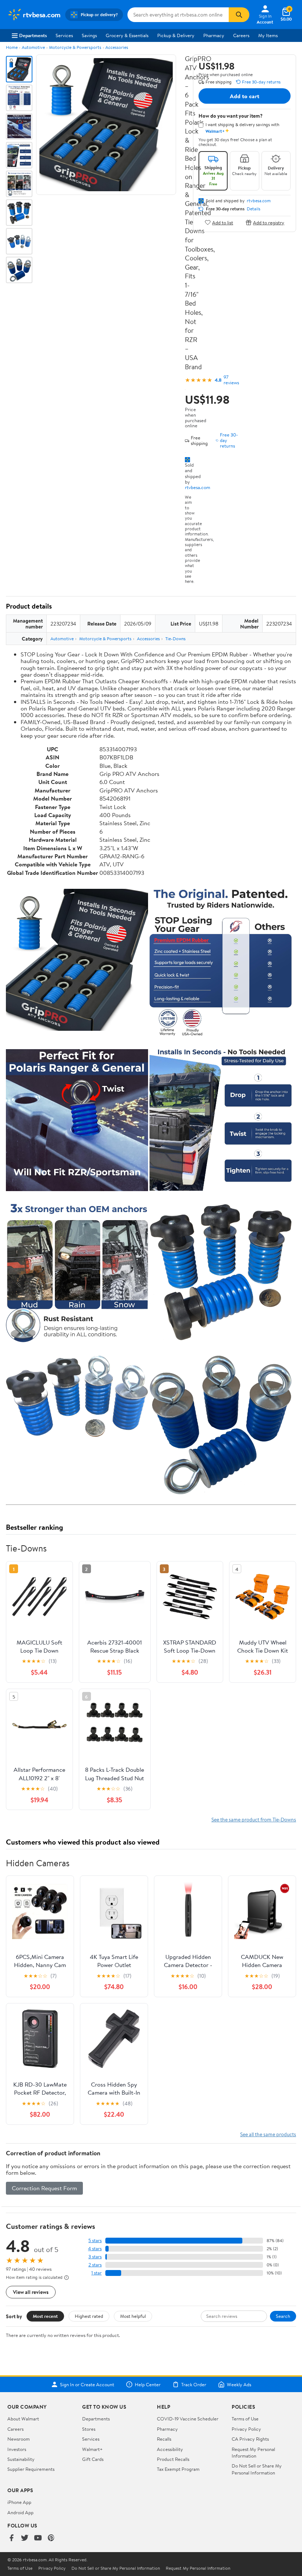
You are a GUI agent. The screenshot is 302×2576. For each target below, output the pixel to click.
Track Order (194, 2384)
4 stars (95, 2249)
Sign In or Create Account (87, 2384)
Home (12, 47)
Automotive (33, 47)
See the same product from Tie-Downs (254, 1819)
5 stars (95, 2240)
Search (283, 2316)
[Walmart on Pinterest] (51, 2538)
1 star (96, 2273)
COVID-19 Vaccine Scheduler (188, 2419)
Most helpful (133, 2316)
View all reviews (31, 2292)
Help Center (148, 2384)
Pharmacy (214, 35)
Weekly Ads (239, 2384)
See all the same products (268, 2134)
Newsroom (19, 2439)
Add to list (223, 222)
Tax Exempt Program (178, 2469)
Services (64, 35)
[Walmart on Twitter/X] (25, 2538)
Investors (17, 2449)
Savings (89, 35)
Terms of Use (245, 2419)
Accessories (117, 47)
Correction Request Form (44, 2188)
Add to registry (269, 222)
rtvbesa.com (198, 487)
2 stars (95, 2265)
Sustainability (21, 2459)
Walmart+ (92, 2449)
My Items (268, 35)
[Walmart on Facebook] (11, 2538)
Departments (33, 35)
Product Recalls (173, 2459)
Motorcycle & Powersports (75, 47)
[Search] (239, 15)
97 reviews (231, 380)
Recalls (164, 2439)
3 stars (95, 2257)
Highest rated (89, 2316)
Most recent (45, 2316)
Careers (241, 35)
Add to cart (245, 96)
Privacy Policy (246, 2429)
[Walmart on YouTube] (38, 2538)
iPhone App (19, 2502)
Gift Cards (93, 2459)
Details (254, 209)
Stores (89, 2429)
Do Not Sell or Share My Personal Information (257, 2469)
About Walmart (23, 2419)
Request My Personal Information (253, 2452)
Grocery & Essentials (127, 35)
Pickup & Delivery (176, 35)
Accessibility (170, 2449)
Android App (20, 2512)
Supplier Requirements (31, 2469)
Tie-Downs (175, 639)
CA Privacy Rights (250, 2439)
